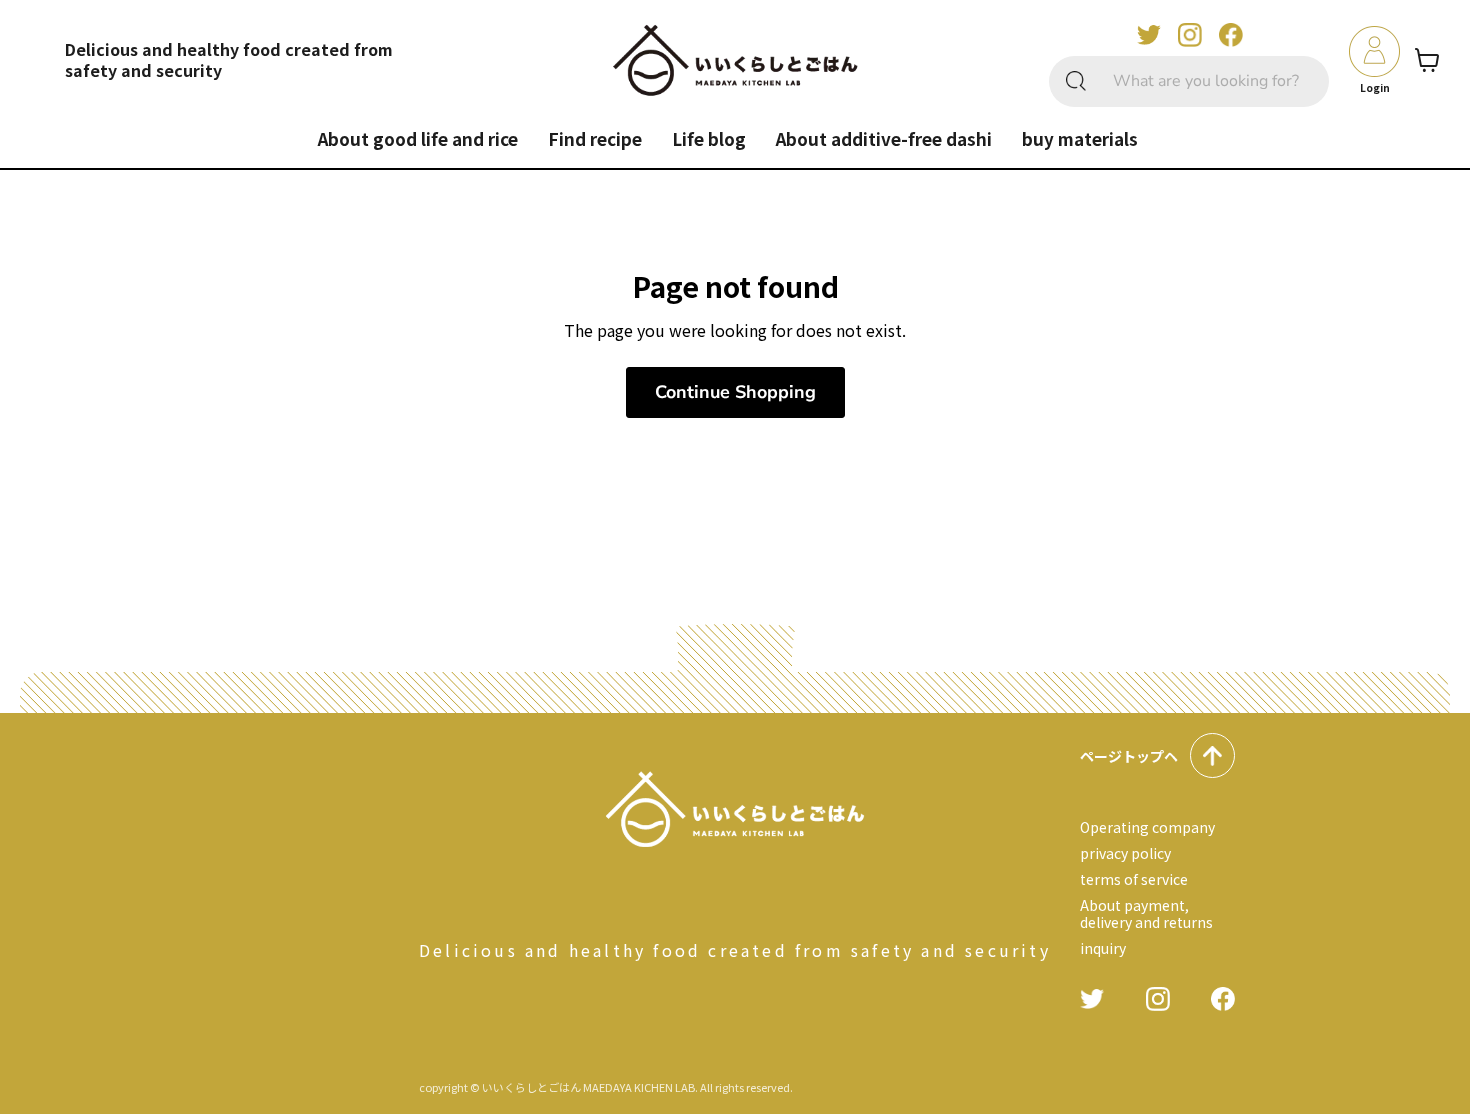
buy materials (1080, 138)
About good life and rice (418, 138)
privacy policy (1125, 853)
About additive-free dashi (884, 138)
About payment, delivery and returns (1146, 913)
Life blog (709, 138)
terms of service (1134, 879)
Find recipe (595, 138)
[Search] (1076, 81)
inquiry (1103, 948)
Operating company (1147, 827)
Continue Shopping (735, 392)
